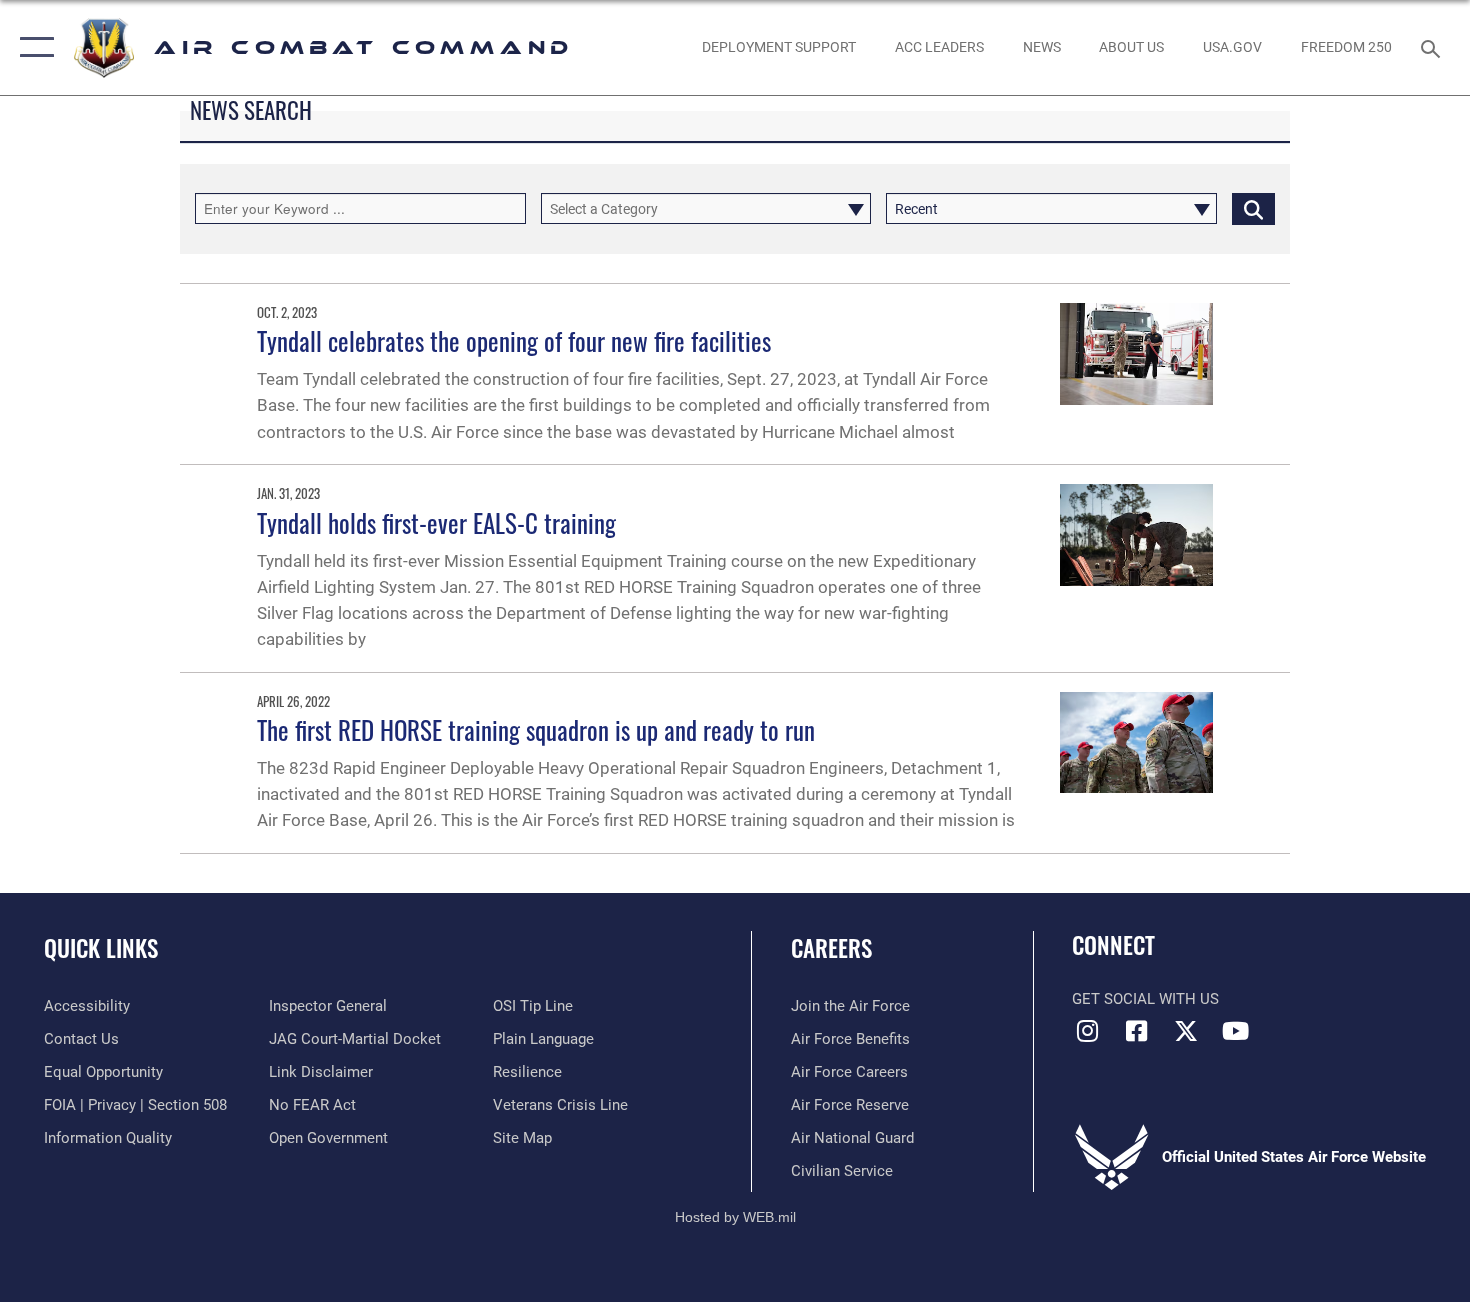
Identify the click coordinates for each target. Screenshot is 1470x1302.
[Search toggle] (1433, 47)
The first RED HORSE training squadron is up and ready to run (536, 729)
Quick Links (101, 948)
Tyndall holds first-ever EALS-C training (436, 522)
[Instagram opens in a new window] (1087, 1031)
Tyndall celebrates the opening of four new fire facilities (514, 340)
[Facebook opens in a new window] (1137, 1031)
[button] (32, 47)
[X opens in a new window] (1186, 1031)
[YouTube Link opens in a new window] (1235, 1031)
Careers (831, 948)
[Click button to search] (1253, 208)
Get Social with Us (1145, 999)
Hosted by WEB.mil (735, 1217)
